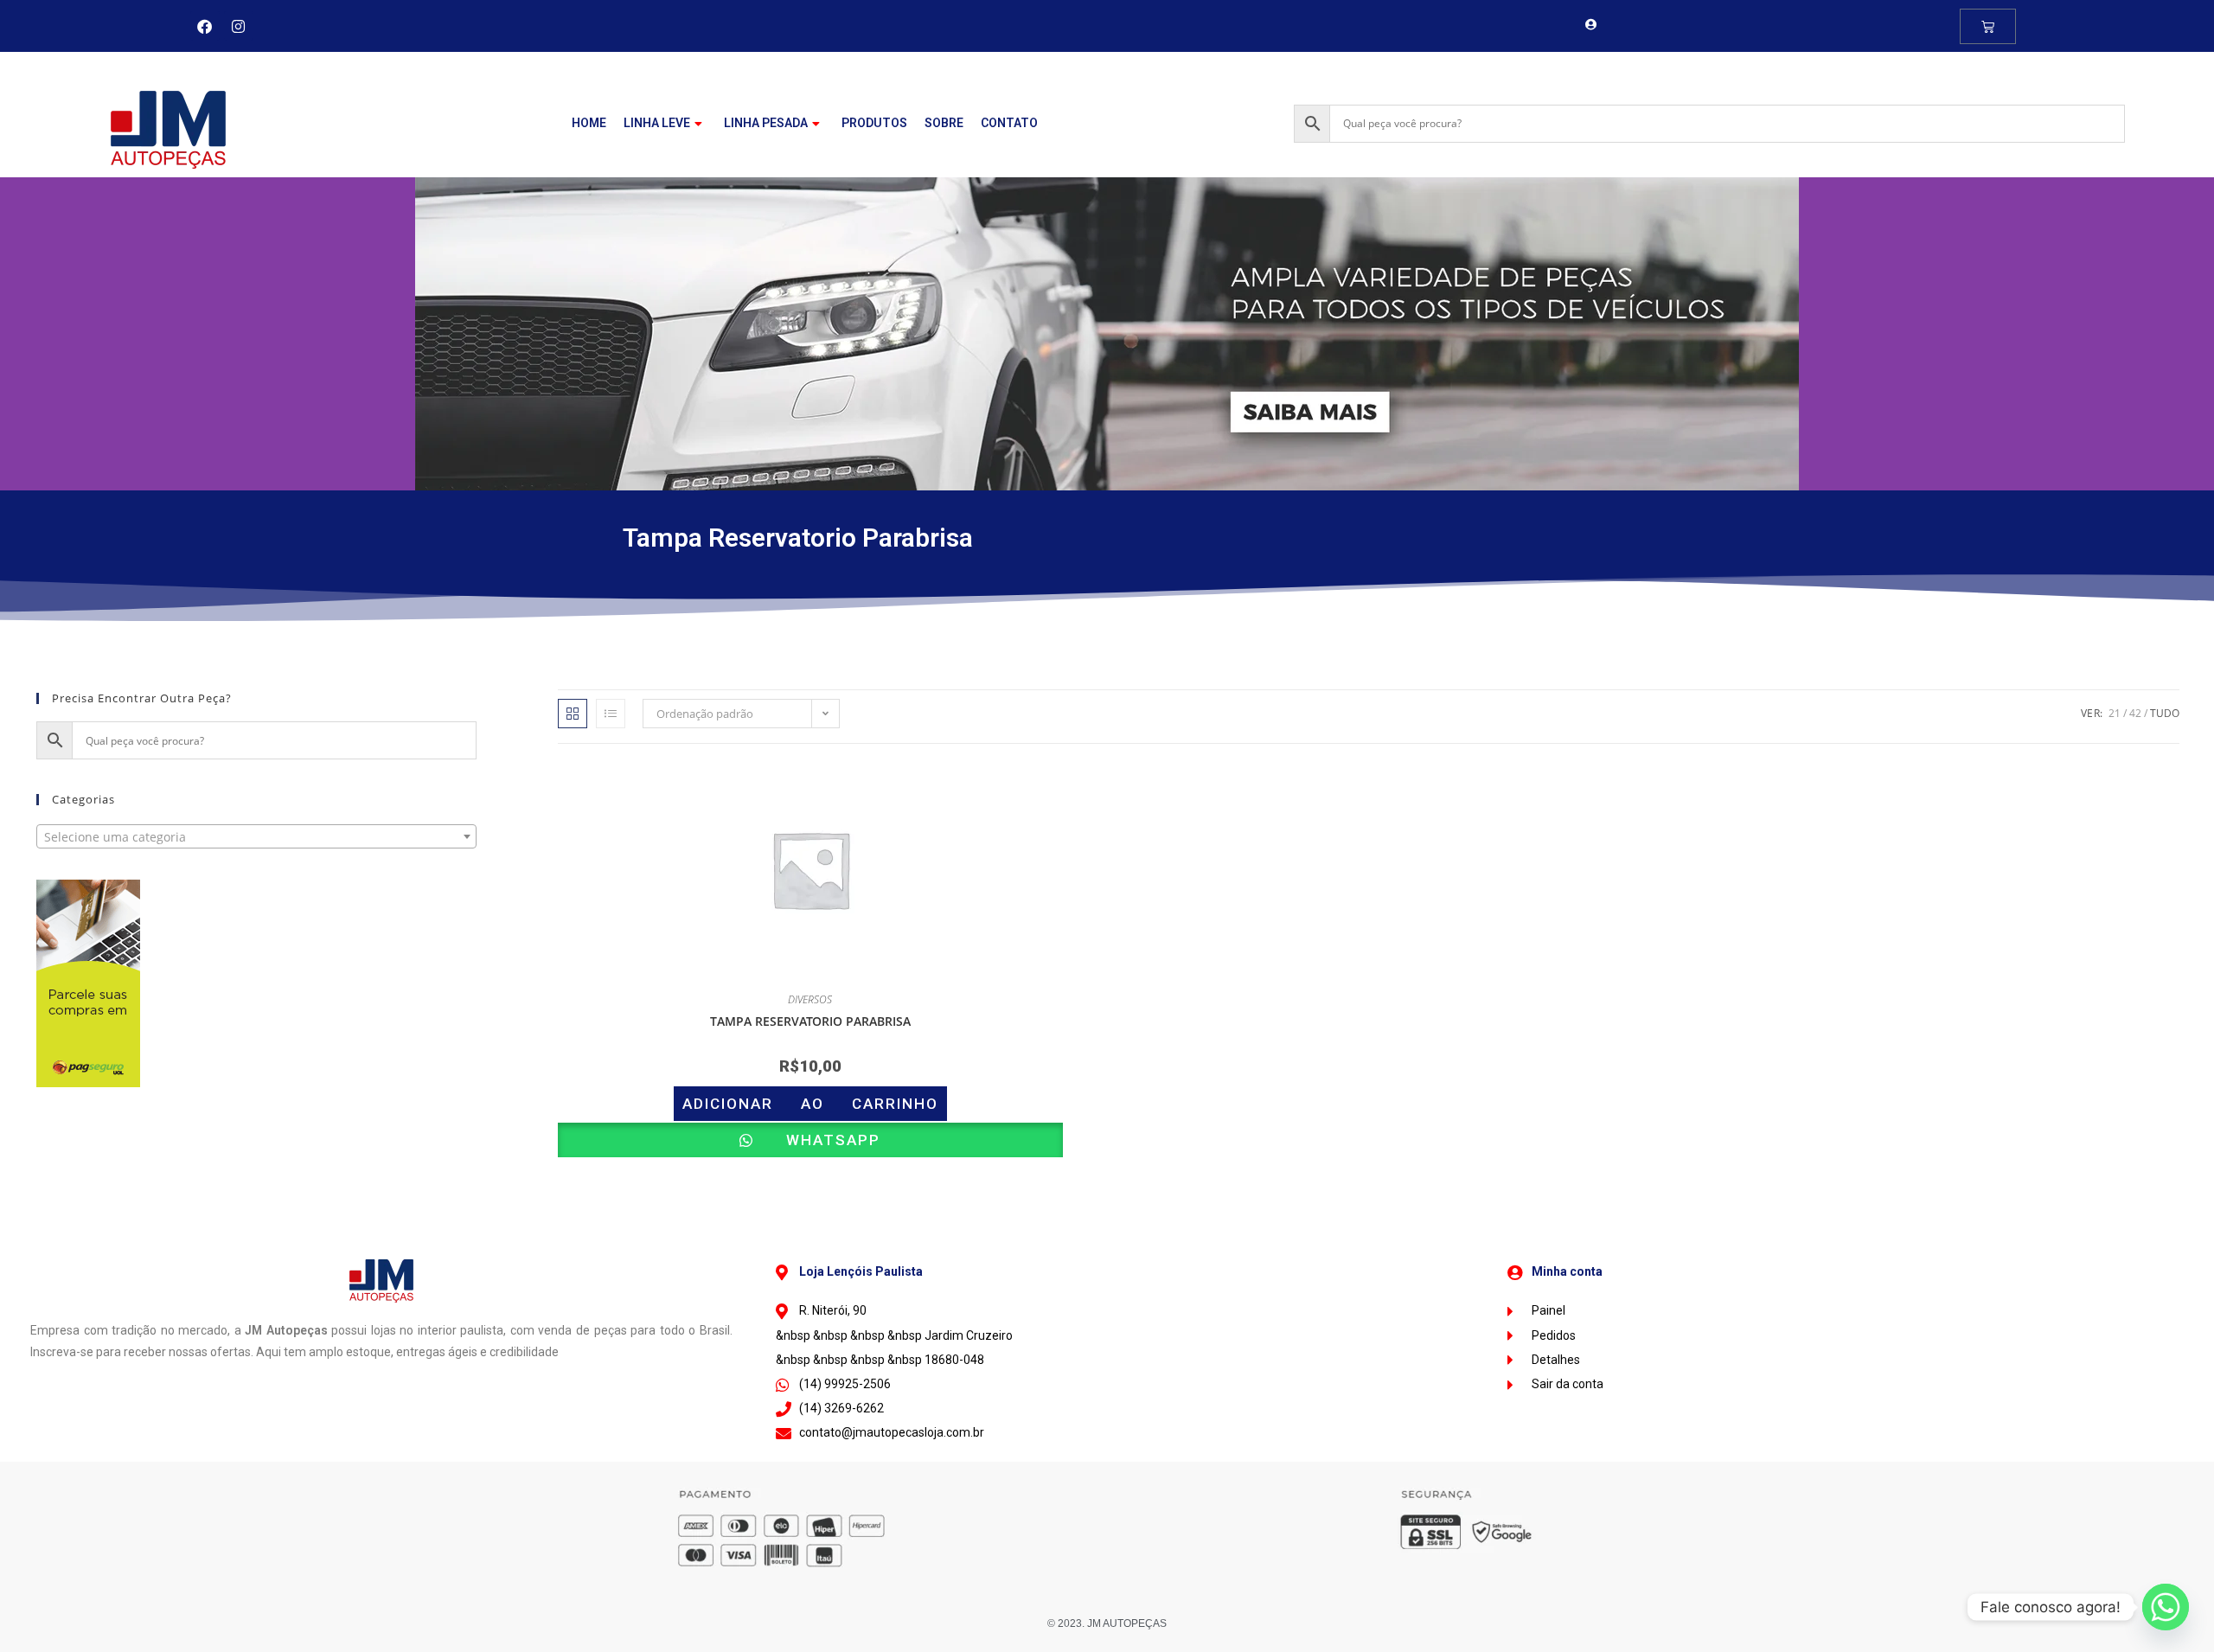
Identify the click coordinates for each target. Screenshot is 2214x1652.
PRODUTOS (874, 123)
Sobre (944, 123)
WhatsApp (819, 1140)
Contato (1009, 123)
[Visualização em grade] (573, 714)
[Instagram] (239, 26)
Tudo (2165, 713)
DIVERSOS (810, 999)
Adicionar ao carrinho (810, 1104)
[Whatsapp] (2166, 1607)
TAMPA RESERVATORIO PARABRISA (810, 1021)
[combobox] (256, 836)
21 (2115, 713)
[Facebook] (205, 26)
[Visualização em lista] (611, 714)
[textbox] (256, 837)
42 (2135, 713)
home (589, 123)
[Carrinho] (1988, 26)
